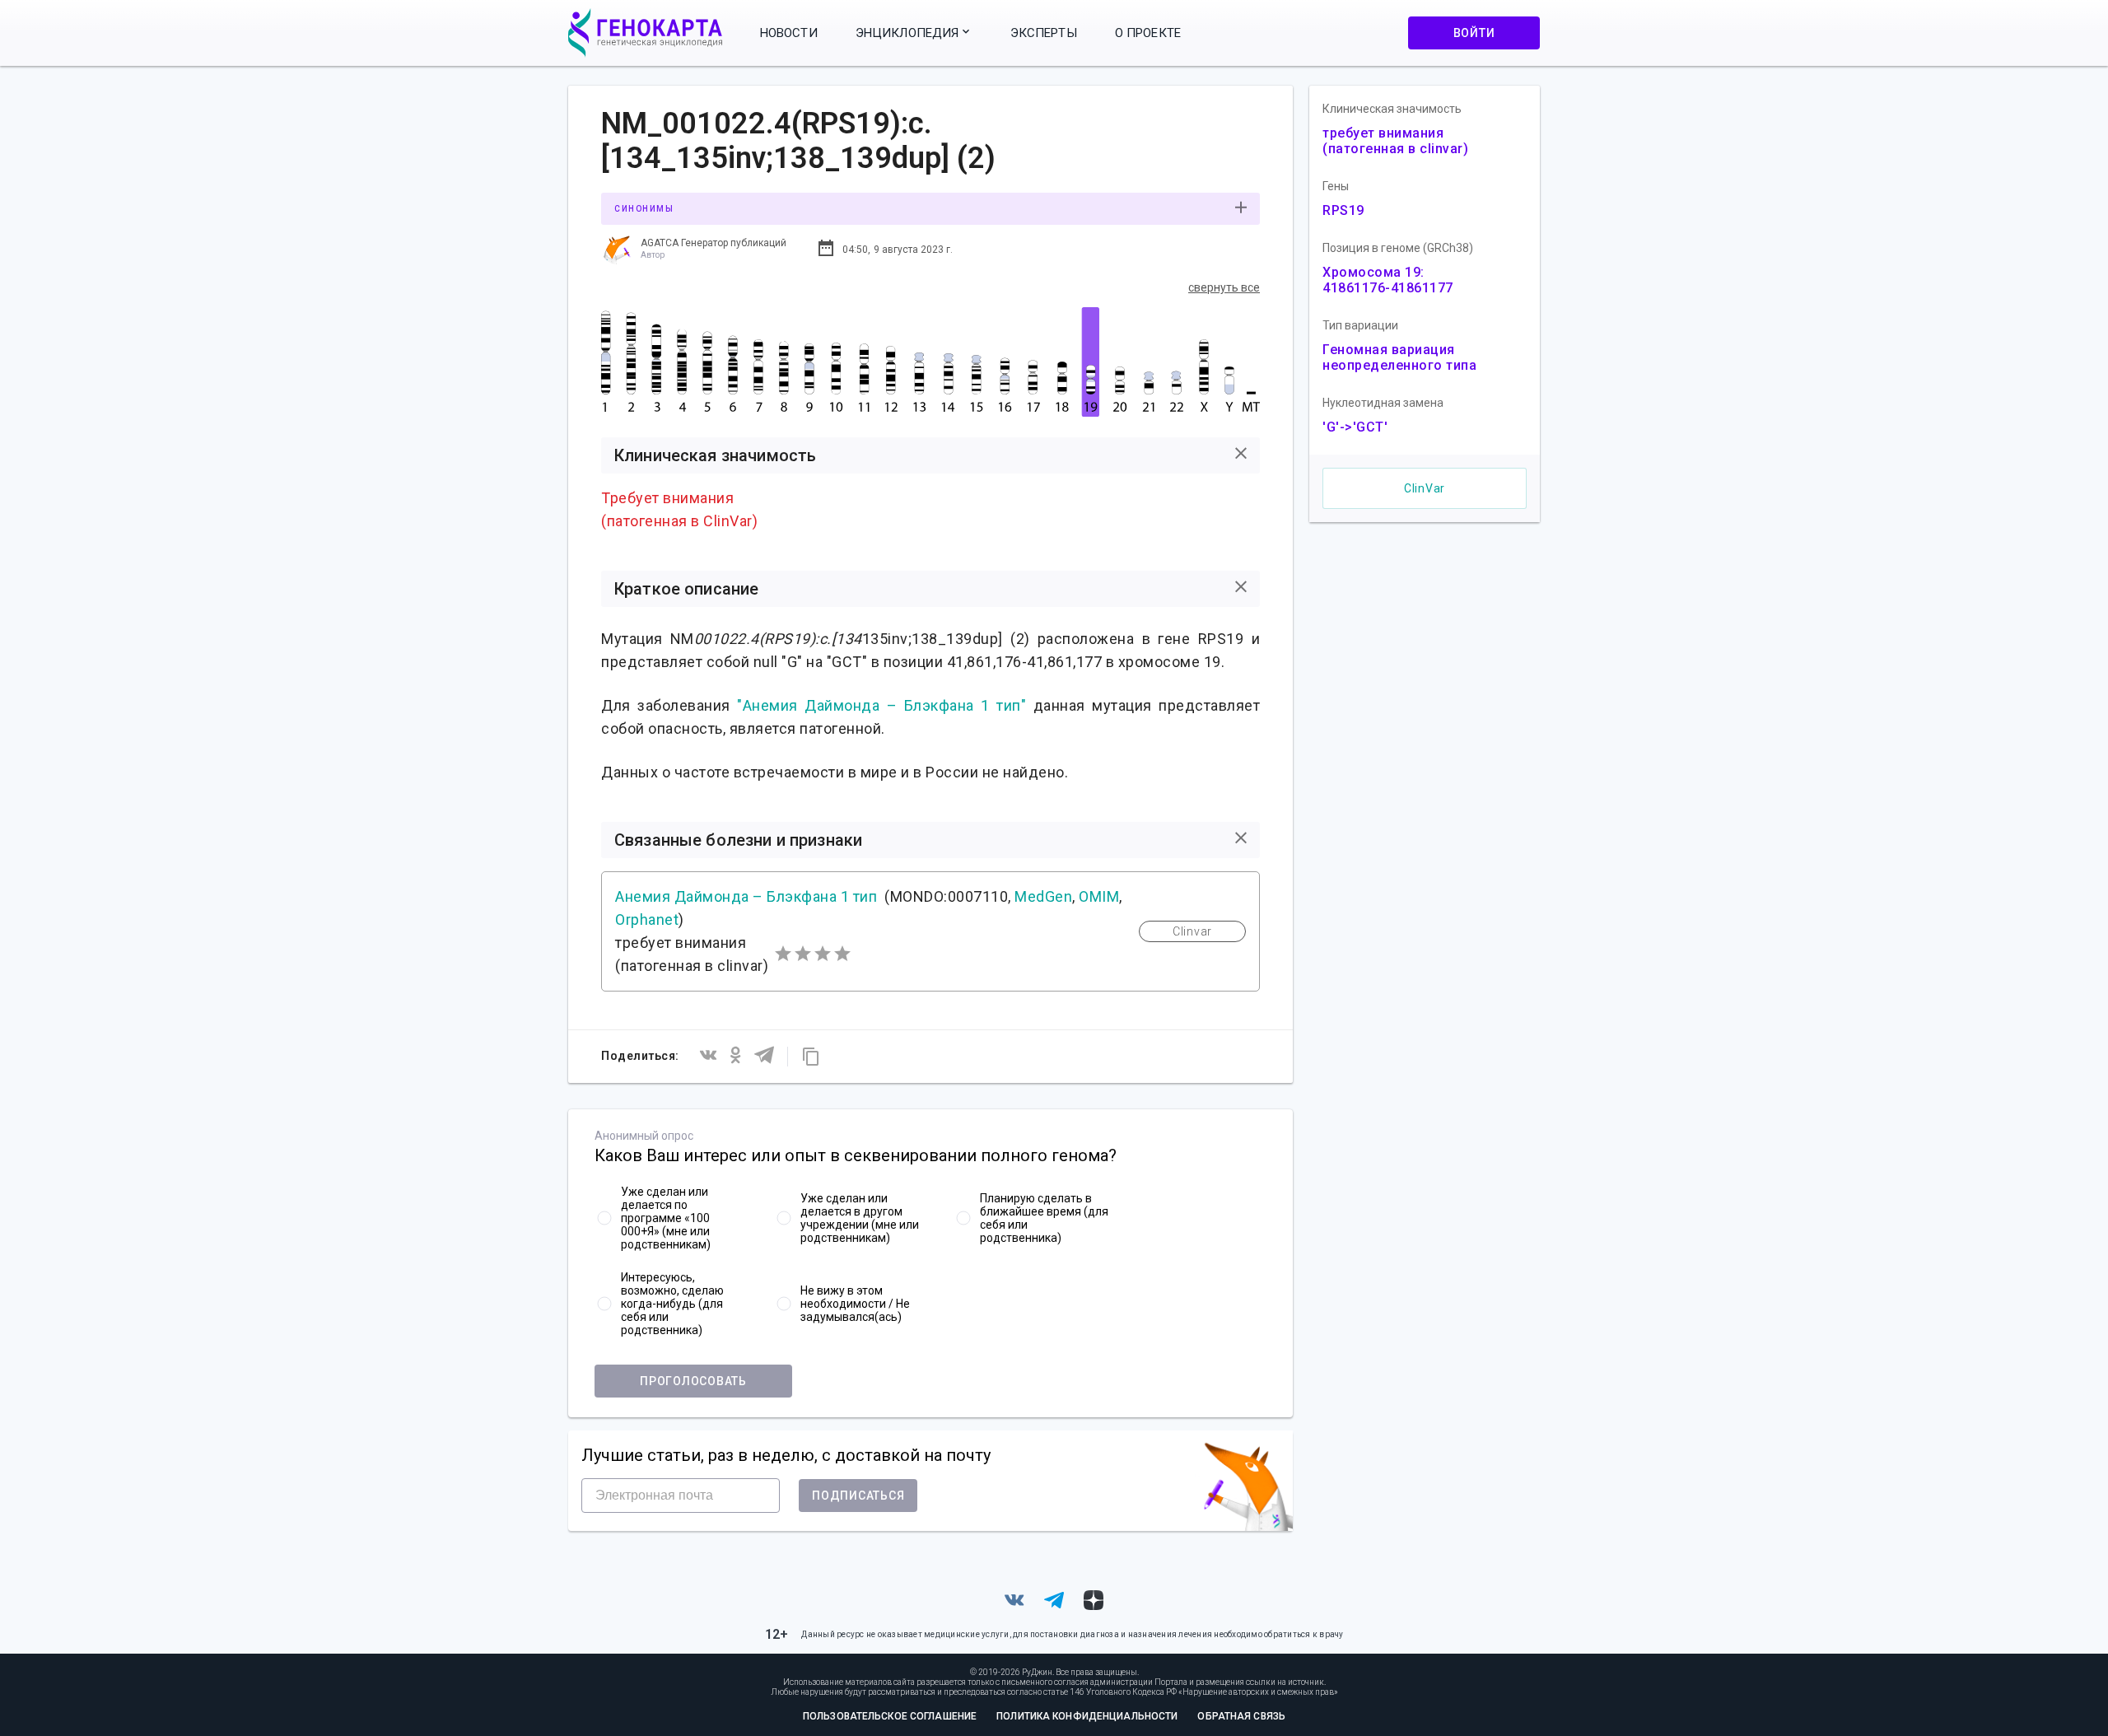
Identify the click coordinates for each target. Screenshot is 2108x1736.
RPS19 (1343, 210)
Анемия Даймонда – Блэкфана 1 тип (746, 896)
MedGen (1043, 896)
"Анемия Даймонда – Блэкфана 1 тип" (881, 705)
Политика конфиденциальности (1087, 1716)
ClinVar (1425, 488)
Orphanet (647, 919)
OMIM (1099, 896)
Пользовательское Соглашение (890, 1716)
